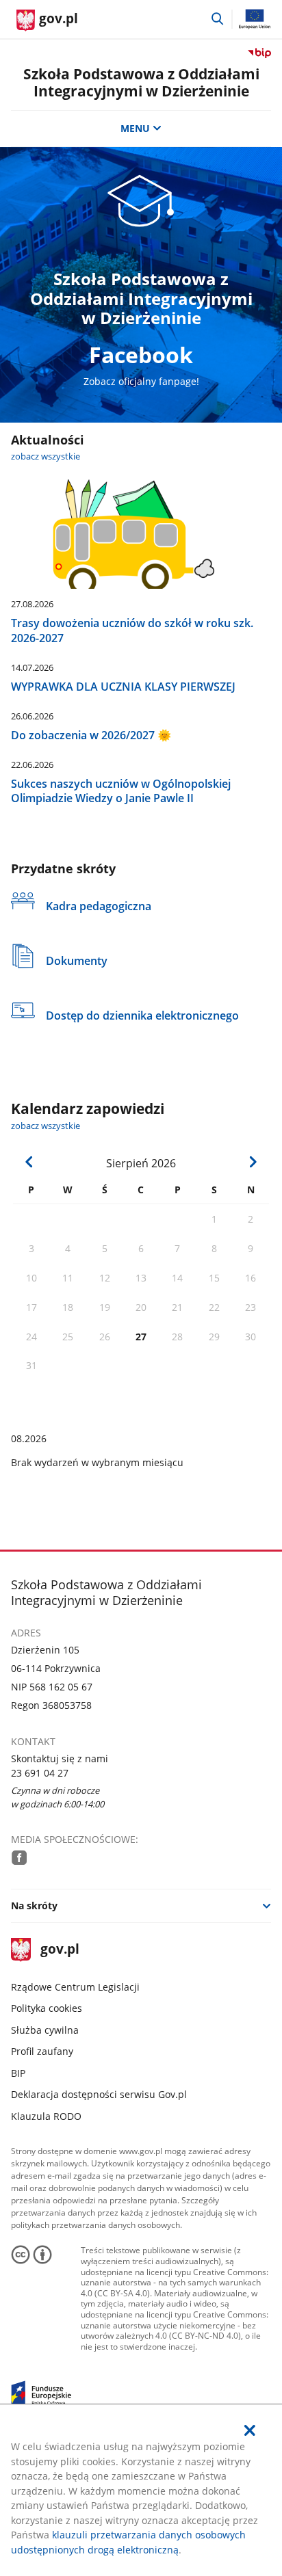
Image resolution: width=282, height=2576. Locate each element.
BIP (18, 2073)
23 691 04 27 (40, 1773)
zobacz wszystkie (46, 456)
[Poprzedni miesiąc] (29, 1162)
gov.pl (60, 1950)
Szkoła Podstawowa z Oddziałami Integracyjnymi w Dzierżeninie (141, 82)
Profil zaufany (42, 2051)
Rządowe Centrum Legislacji (75, 1987)
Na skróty (34, 1906)
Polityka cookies (47, 2008)
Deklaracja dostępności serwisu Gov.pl (99, 2094)
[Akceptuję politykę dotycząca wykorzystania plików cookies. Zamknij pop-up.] (250, 2430)
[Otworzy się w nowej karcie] (19, 1857)
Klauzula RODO (46, 2116)
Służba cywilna (45, 2030)
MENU (135, 128)
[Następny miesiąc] (253, 1162)
